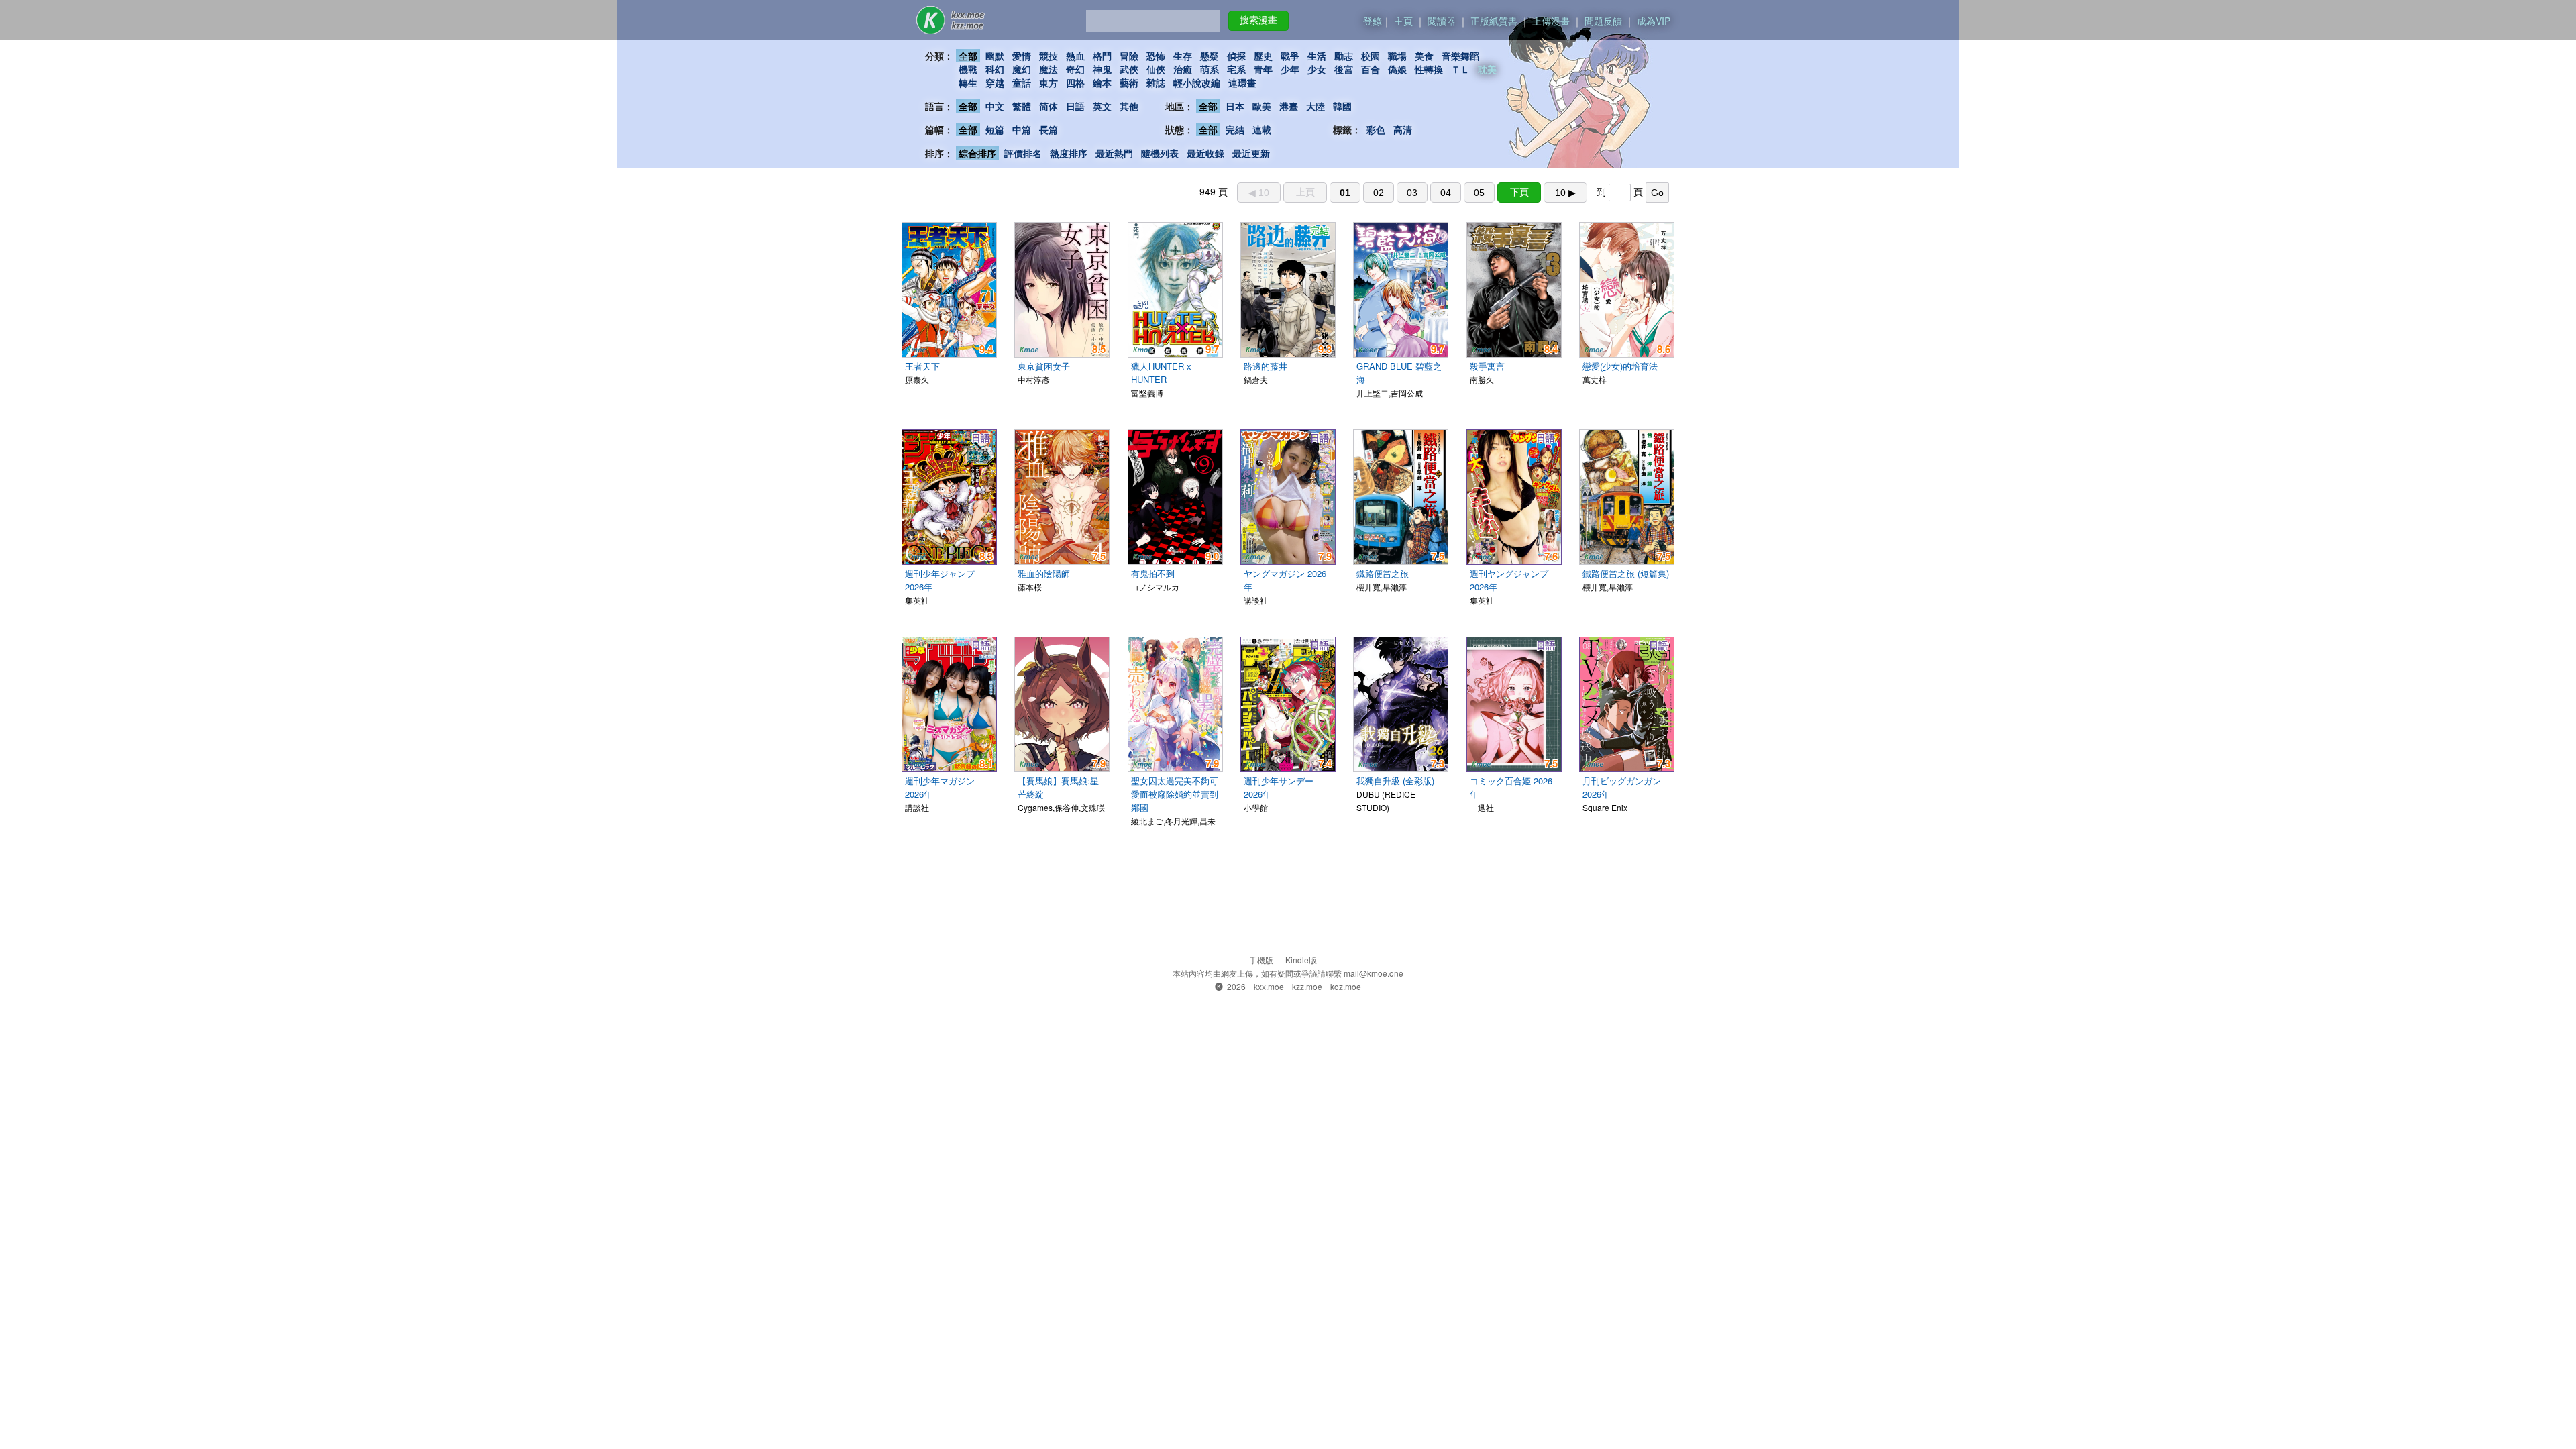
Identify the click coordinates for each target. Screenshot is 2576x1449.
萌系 (1210, 69)
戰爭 (1290, 56)
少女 (1317, 69)
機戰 (968, 69)
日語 (1075, 106)
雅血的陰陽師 (1044, 573)
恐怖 (1156, 56)
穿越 (995, 83)
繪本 (1102, 83)
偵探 (1236, 56)
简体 (1049, 106)
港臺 (1289, 106)
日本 (1235, 106)
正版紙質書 (1494, 21)
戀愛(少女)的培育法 (1620, 366)
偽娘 (1397, 69)
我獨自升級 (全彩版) (1395, 781)
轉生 (968, 83)
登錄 (1373, 21)
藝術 (1129, 83)
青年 (1263, 69)
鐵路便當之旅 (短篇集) (1626, 573)
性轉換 (1429, 69)
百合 (1371, 69)
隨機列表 (1160, 153)
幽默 (995, 56)
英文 (1102, 106)
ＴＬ (1460, 69)
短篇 (995, 129)
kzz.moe (1307, 986)
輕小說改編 (1197, 83)
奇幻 (1075, 69)
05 (1479, 193)
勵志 (1344, 56)
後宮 (1344, 69)
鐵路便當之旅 (1383, 573)
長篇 (1049, 129)
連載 (1262, 129)
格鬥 (1102, 56)
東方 (1049, 83)
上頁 (1305, 192)
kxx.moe (1269, 986)
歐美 (1262, 106)
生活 (1317, 56)
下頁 (1519, 192)
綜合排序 (977, 153)
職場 (1397, 56)
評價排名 (1023, 153)
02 (1379, 193)
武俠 (1129, 69)
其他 (1129, 106)
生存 (1183, 56)
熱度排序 (1069, 153)
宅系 (1236, 69)
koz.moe (1346, 986)
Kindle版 (1301, 960)
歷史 (1263, 56)
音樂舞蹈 (1460, 56)
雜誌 (1156, 83)
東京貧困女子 (1044, 366)
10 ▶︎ (1565, 193)
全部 (968, 56)
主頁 (1403, 21)
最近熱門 (1114, 153)
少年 (1290, 69)
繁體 (1022, 106)
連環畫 (1242, 83)
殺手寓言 (1487, 366)
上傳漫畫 (1551, 21)
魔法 (1049, 69)
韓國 (1342, 106)
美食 (1424, 56)
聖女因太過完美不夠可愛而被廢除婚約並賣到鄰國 (1175, 794)
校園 (1371, 56)
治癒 (1183, 69)
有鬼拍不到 (1153, 573)
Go (1657, 193)
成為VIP (1654, 21)
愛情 (1022, 56)
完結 (1235, 129)
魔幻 (1022, 69)
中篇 (1022, 129)
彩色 (1376, 129)
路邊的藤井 (1266, 366)
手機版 (1261, 960)
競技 (1049, 56)
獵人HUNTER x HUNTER (1161, 373)
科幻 (995, 69)
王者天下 (922, 366)
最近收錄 (1205, 153)
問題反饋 (1603, 21)
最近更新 (1251, 153)
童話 (1022, 83)
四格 (1075, 83)
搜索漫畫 (1258, 20)
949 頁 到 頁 (1432, 191)
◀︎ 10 (1259, 193)
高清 (1403, 129)
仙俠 (1156, 69)
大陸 (1316, 106)
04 (1446, 193)
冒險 (1129, 56)
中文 (995, 106)
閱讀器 (1442, 21)
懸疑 (1210, 56)
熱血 (1075, 56)
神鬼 (1102, 69)
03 (1412, 193)
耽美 (1487, 69)
